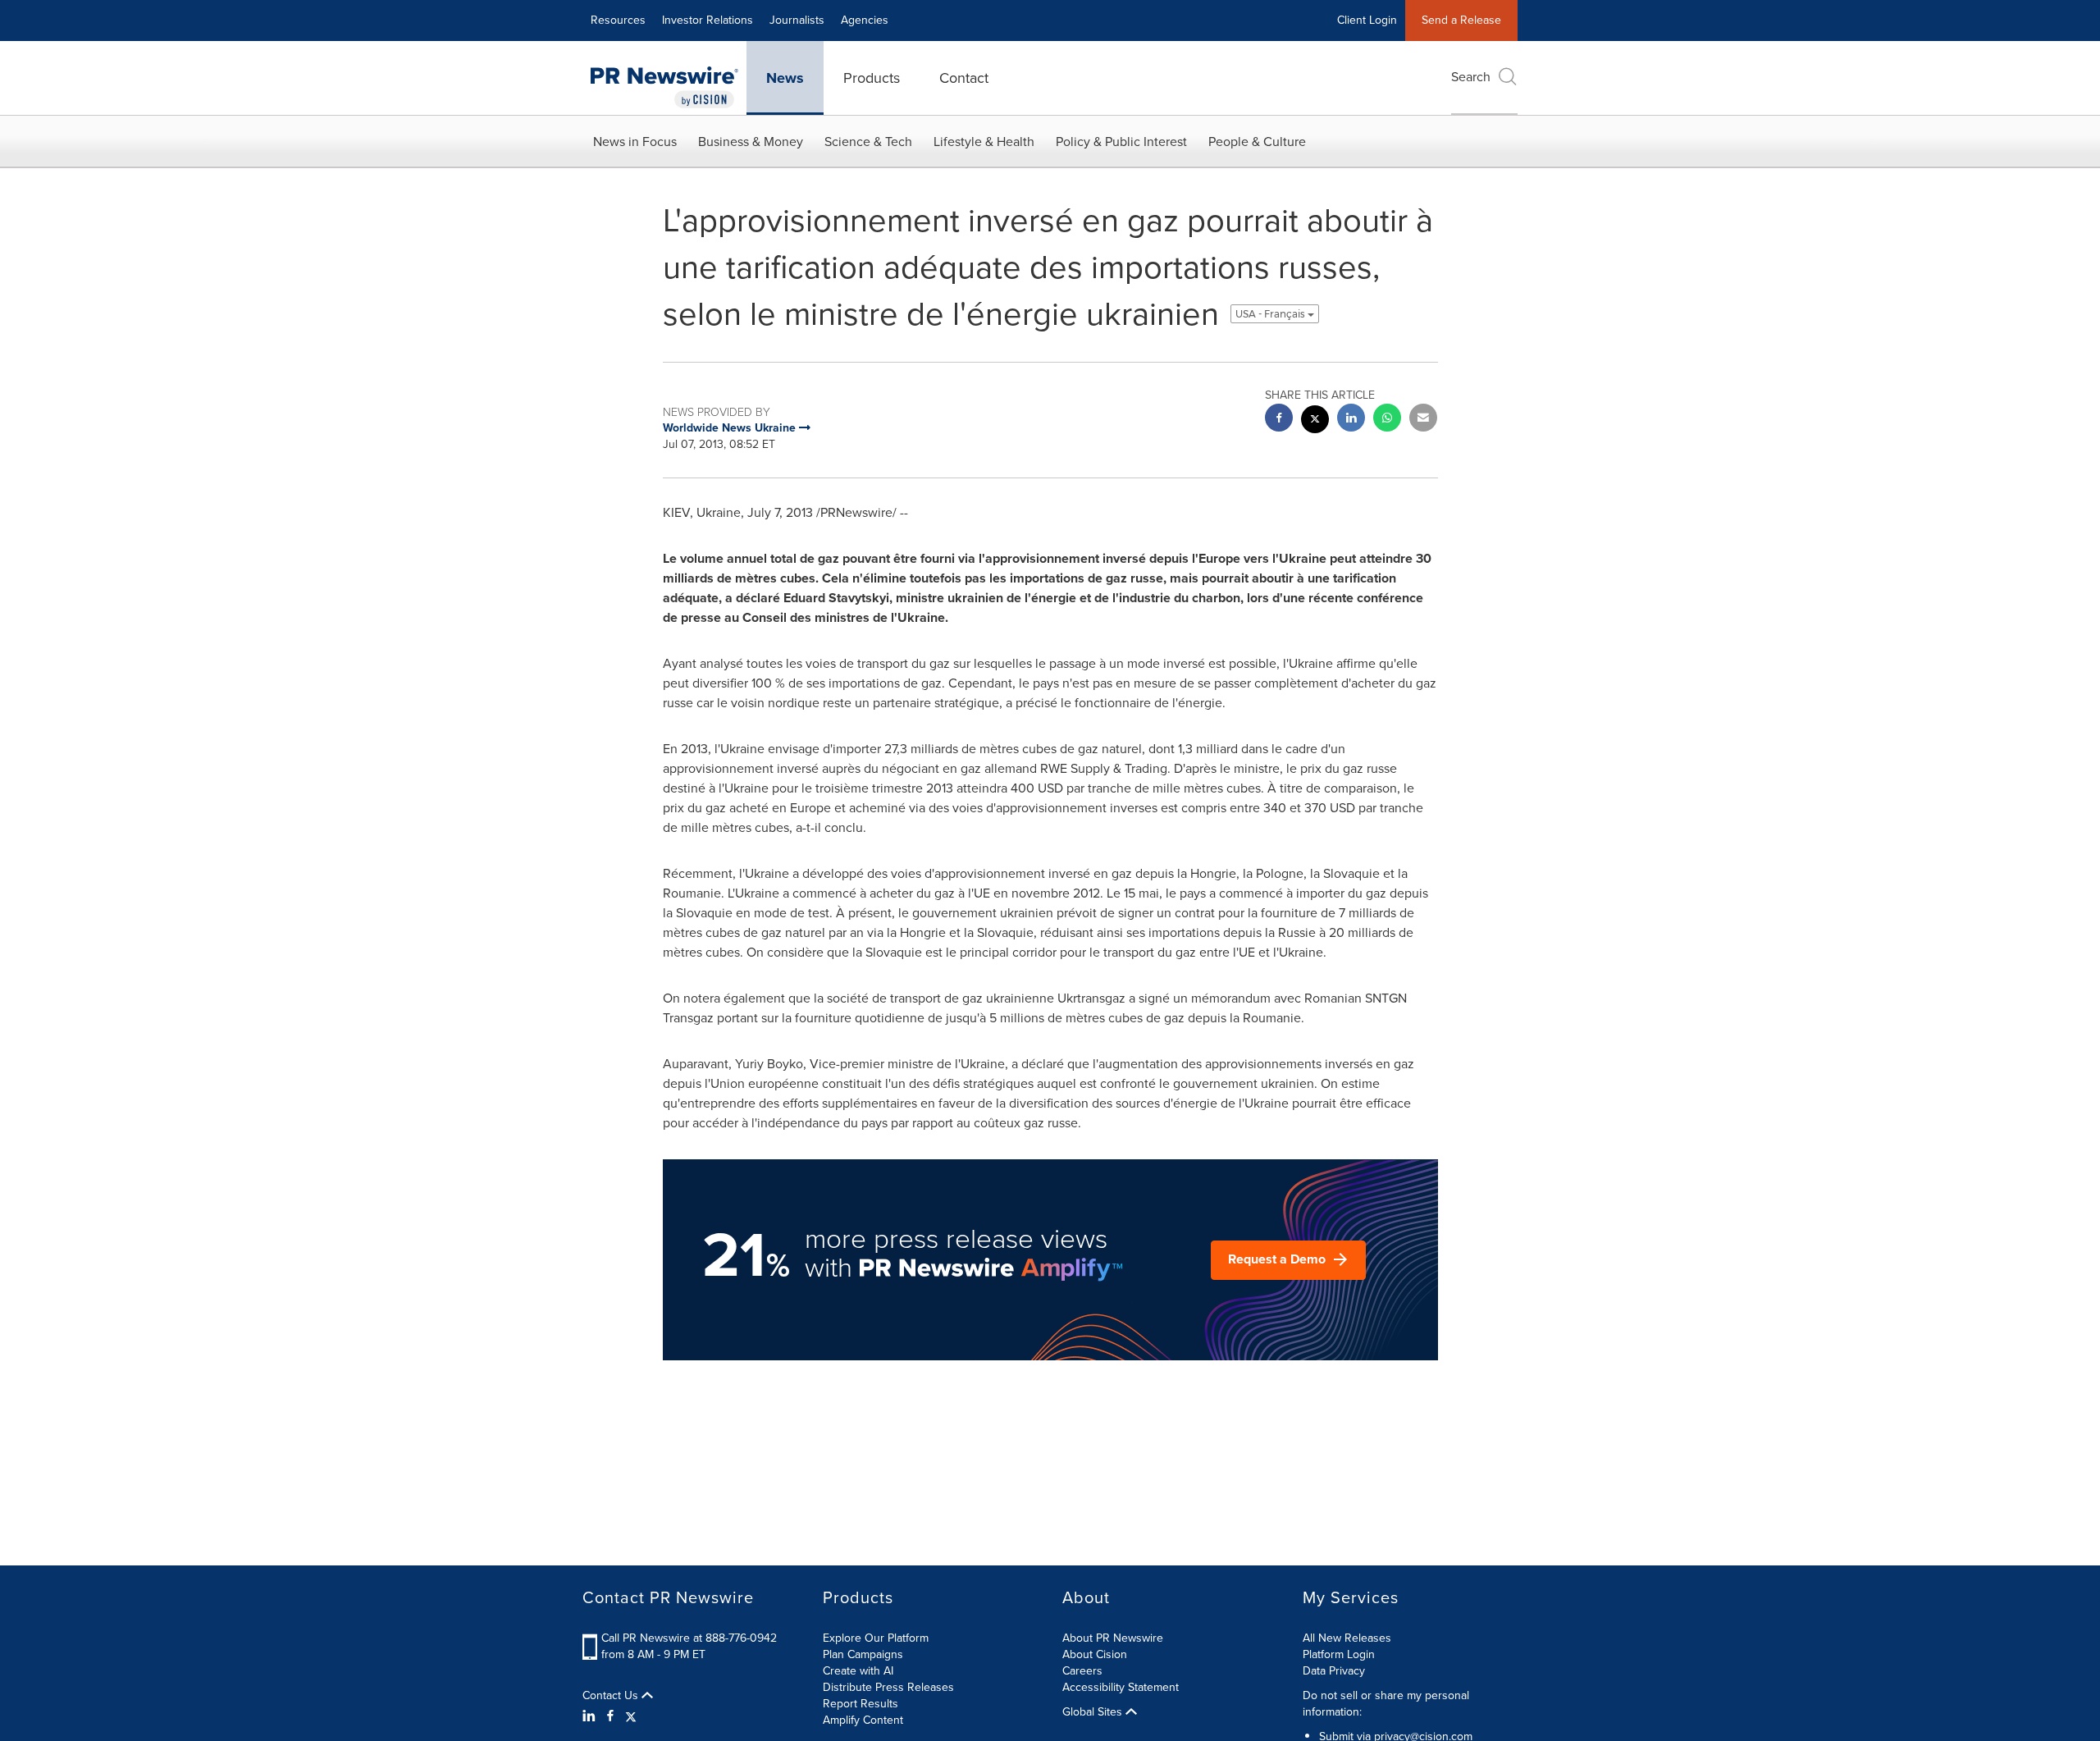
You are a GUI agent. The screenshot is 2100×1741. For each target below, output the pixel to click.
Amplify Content (863, 1720)
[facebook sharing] (1279, 420)
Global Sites (1094, 1712)
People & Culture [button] (1257, 142)
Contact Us (612, 1696)
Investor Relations (708, 20)
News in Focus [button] (635, 142)
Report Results (861, 1704)
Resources (618, 20)
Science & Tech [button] (868, 142)
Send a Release (1461, 20)
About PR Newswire (1113, 1638)
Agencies (865, 20)
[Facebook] (610, 1716)
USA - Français (1271, 314)
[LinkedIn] (591, 1716)
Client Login (1367, 20)
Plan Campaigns (863, 1654)
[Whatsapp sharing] (1387, 420)
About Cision (1095, 1654)
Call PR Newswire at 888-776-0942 (689, 1638)
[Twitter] (631, 1716)
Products (872, 78)
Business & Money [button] (751, 142)
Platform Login (1339, 1654)
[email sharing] (1423, 420)
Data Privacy (1334, 1671)
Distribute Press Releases (888, 1687)
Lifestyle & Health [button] (984, 142)
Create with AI (858, 1671)
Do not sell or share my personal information (1386, 1704)
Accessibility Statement (1121, 1687)
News (785, 78)
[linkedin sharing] (1351, 420)
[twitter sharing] (1315, 421)
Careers (1082, 1671)
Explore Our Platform (876, 1638)
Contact (964, 78)
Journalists (797, 20)
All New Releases (1347, 1638)
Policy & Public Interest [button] (1121, 142)
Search (1471, 77)
